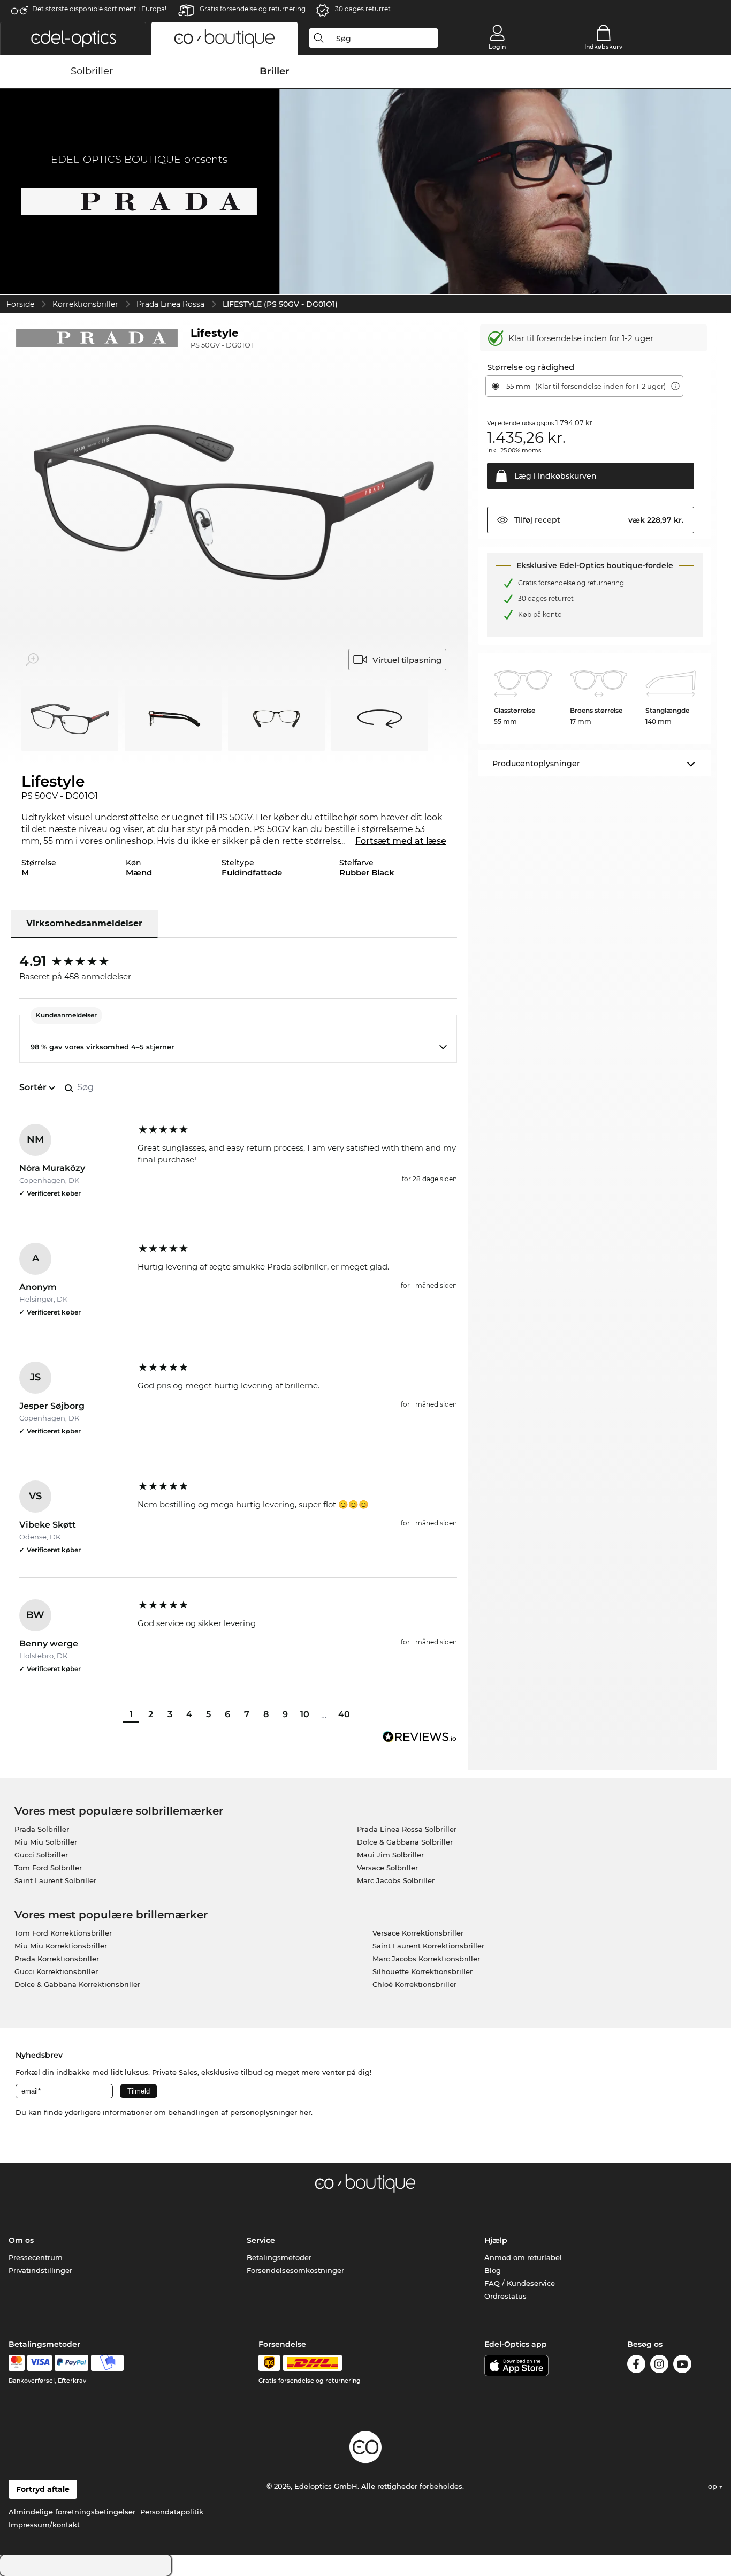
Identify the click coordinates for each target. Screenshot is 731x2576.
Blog (493, 2270)
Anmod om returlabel (523, 2257)
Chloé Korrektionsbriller (414, 1984)
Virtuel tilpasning (407, 660)
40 (344, 1714)
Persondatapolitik (172, 2512)
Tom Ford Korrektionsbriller (63, 1933)
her (305, 2112)
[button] (73, 39)
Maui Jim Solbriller (390, 1855)
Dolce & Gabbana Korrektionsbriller (77, 1984)
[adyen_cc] (17, 2363)
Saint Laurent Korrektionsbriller (428, 1946)
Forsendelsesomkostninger (295, 2270)
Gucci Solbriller (41, 1855)
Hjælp (496, 2240)
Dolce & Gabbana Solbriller (405, 1842)
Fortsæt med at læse (401, 841)
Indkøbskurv (603, 47)
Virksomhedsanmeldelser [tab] (84, 923)
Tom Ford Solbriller (48, 1868)
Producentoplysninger (536, 764)
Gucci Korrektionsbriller (56, 1971)
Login (497, 47)
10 (305, 1714)
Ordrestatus (505, 2296)
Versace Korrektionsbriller (418, 1933)
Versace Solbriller (387, 1868)
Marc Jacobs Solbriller (396, 1880)
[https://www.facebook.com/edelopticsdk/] (636, 2366)
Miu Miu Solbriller (46, 1842)
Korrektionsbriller (85, 304)
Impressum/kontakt (44, 2525)
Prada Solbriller (42, 1829)
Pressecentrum (36, 2257)
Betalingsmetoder (279, 2257)
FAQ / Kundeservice (520, 2283)
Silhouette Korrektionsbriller (422, 1971)
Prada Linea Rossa (170, 304)
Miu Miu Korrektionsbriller (61, 1946)
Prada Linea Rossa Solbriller (407, 1829)
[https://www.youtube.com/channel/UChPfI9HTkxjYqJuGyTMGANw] (682, 2366)
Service (261, 2240)
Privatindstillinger (40, 2270)
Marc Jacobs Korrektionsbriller (426, 1959)
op (714, 2486)
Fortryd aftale (43, 2489)
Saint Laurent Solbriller (55, 1880)
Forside (20, 304)
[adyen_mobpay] (108, 2363)
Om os (21, 2240)
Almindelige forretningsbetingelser (72, 2512)
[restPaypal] (71, 2363)
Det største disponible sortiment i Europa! (99, 9)
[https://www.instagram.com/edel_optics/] (659, 2366)
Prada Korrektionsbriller (57, 1959)
